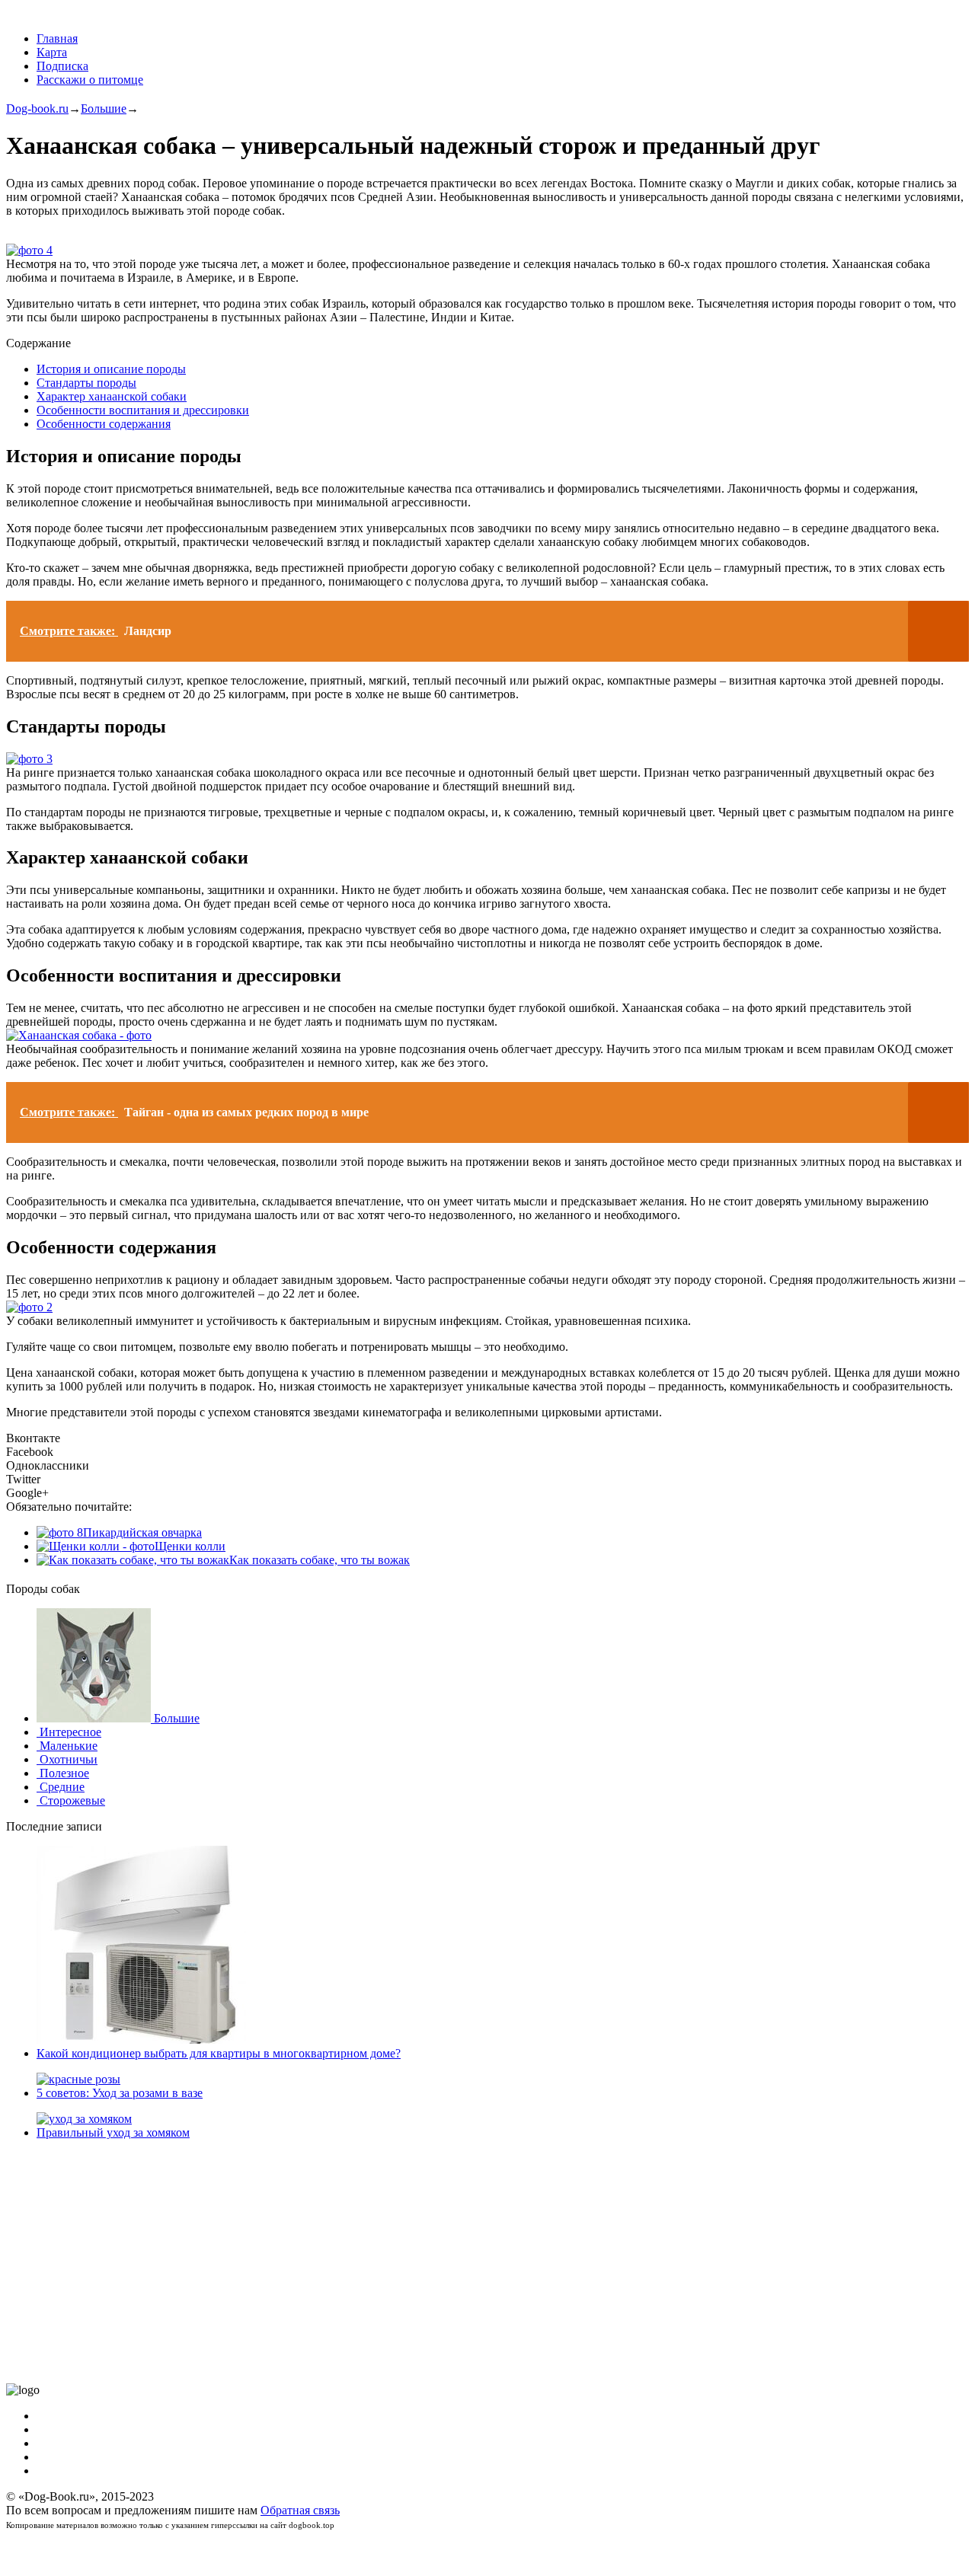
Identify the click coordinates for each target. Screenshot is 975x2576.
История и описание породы (111, 369)
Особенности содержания (104, 424)
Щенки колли (190, 1546)
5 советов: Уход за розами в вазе (120, 2093)
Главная (57, 38)
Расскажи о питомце (90, 80)
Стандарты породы (86, 383)
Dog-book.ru (37, 109)
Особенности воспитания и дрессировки (143, 410)
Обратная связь (300, 2510)
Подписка (62, 66)
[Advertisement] (463, 2262)
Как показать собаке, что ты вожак (320, 1560)
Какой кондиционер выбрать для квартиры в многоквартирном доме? (219, 2053)
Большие (104, 109)
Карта (52, 52)
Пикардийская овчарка (142, 1532)
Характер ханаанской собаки (112, 396)
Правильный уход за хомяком (113, 2132)
